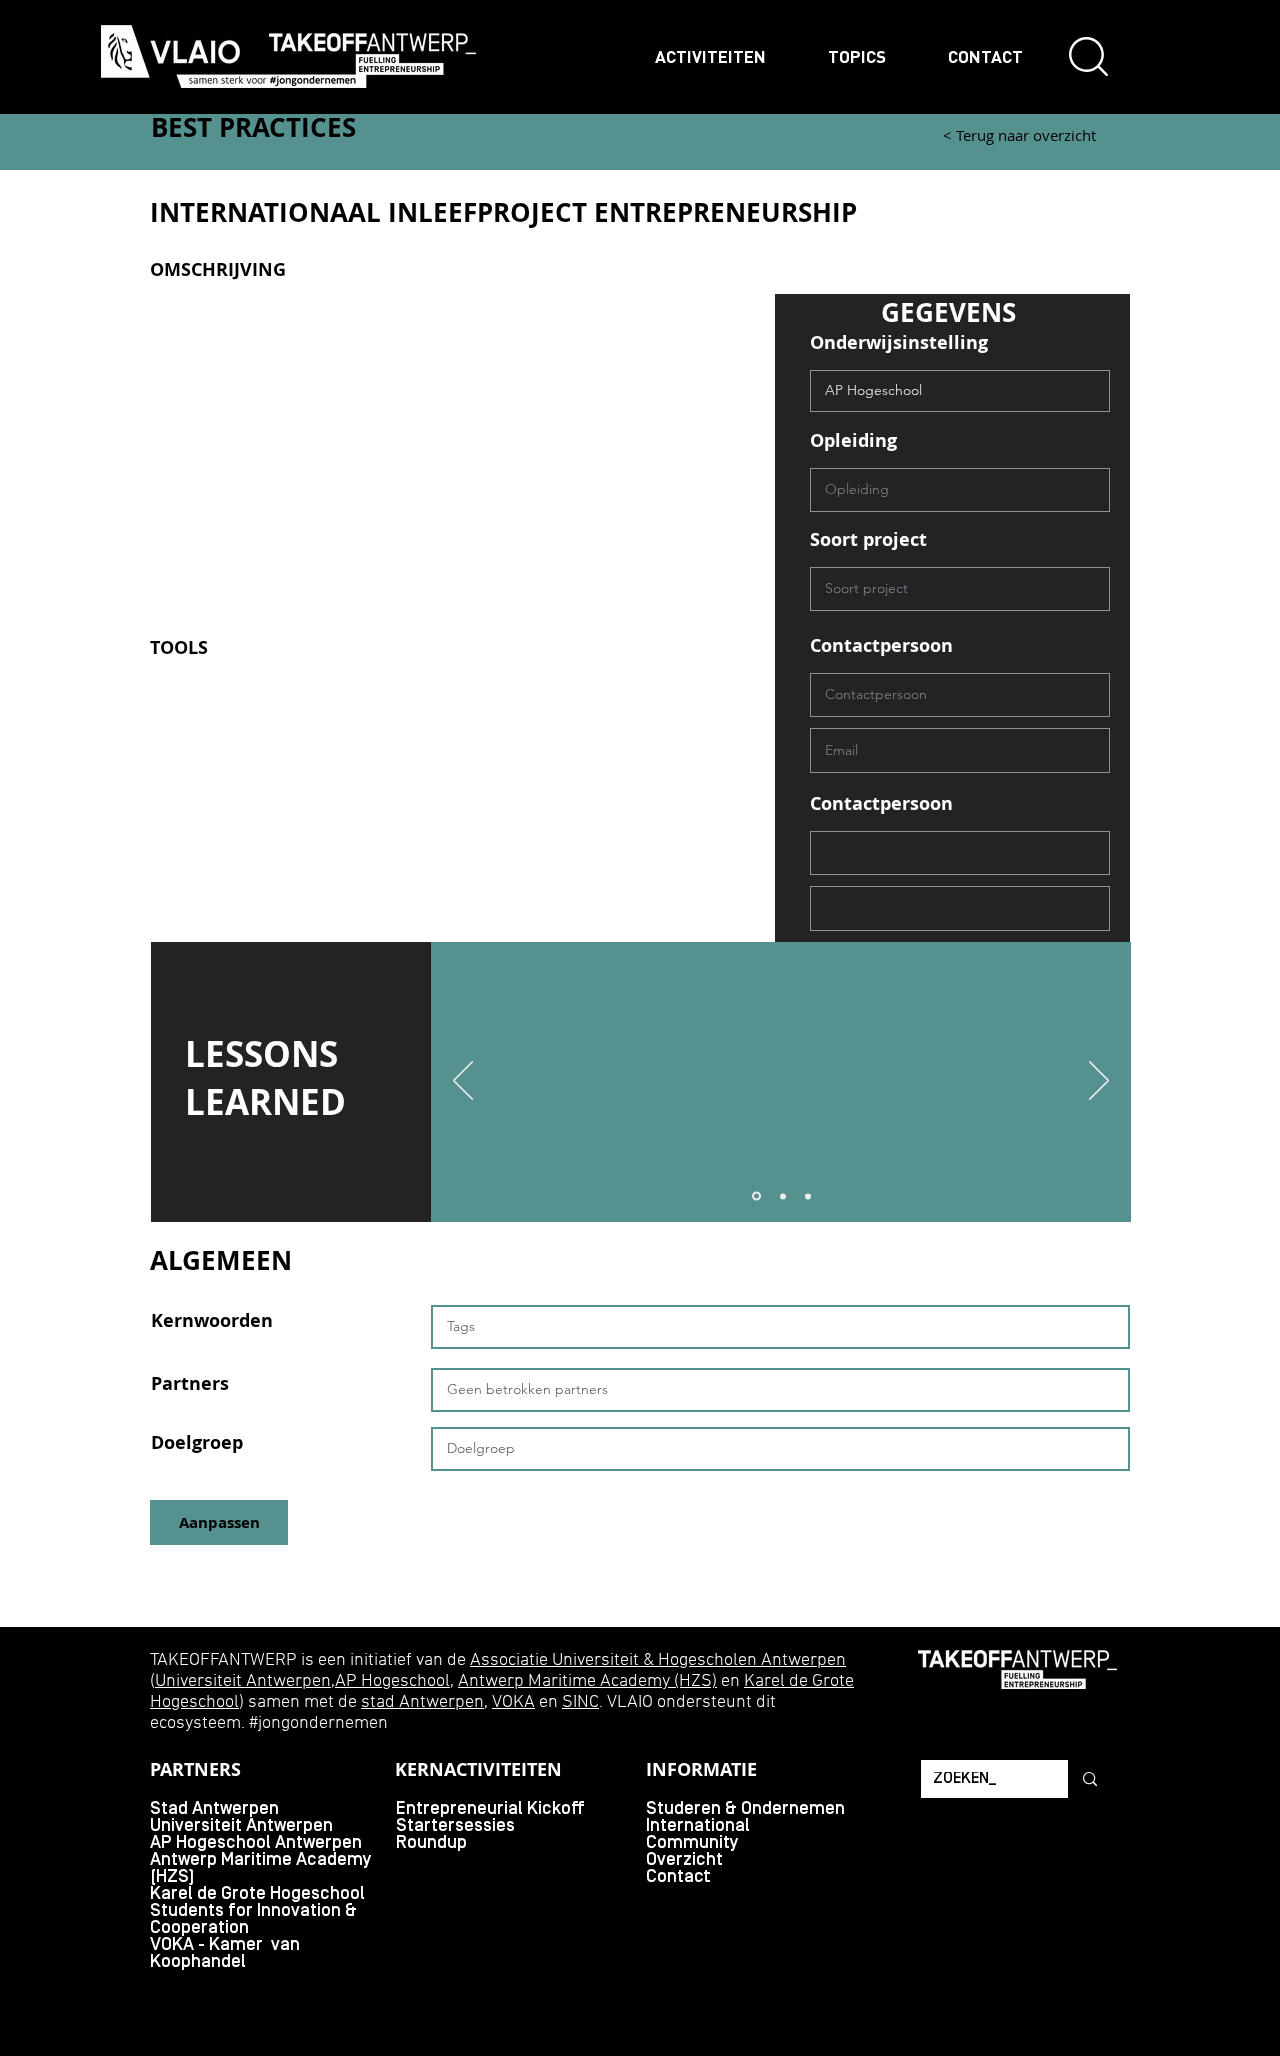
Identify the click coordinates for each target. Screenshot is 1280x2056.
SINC (580, 1702)
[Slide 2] (783, 1196)
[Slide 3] (808, 1196)
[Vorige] (463, 1082)
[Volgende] (1099, 1082)
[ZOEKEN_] (1088, 1779)
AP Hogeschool (392, 1681)
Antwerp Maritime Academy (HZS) (587, 1681)
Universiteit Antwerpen (243, 1681)
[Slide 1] (756, 1196)
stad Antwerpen (422, 1702)
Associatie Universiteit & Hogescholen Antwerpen (658, 1660)
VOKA (513, 1702)
